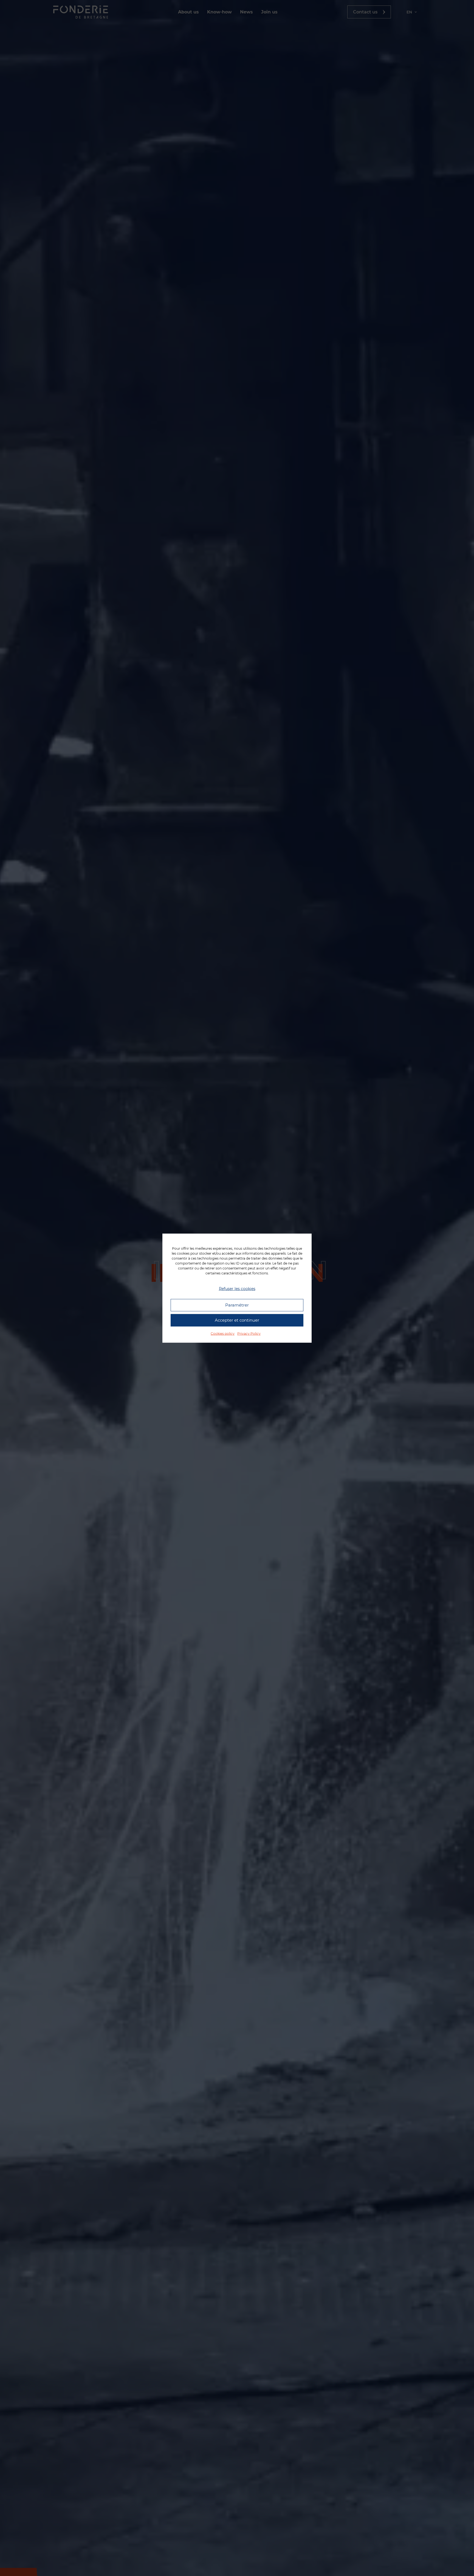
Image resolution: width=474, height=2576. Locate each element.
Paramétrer (237, 1305)
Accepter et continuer (237, 1320)
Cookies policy (223, 1333)
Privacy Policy (249, 1333)
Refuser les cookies (237, 1289)
